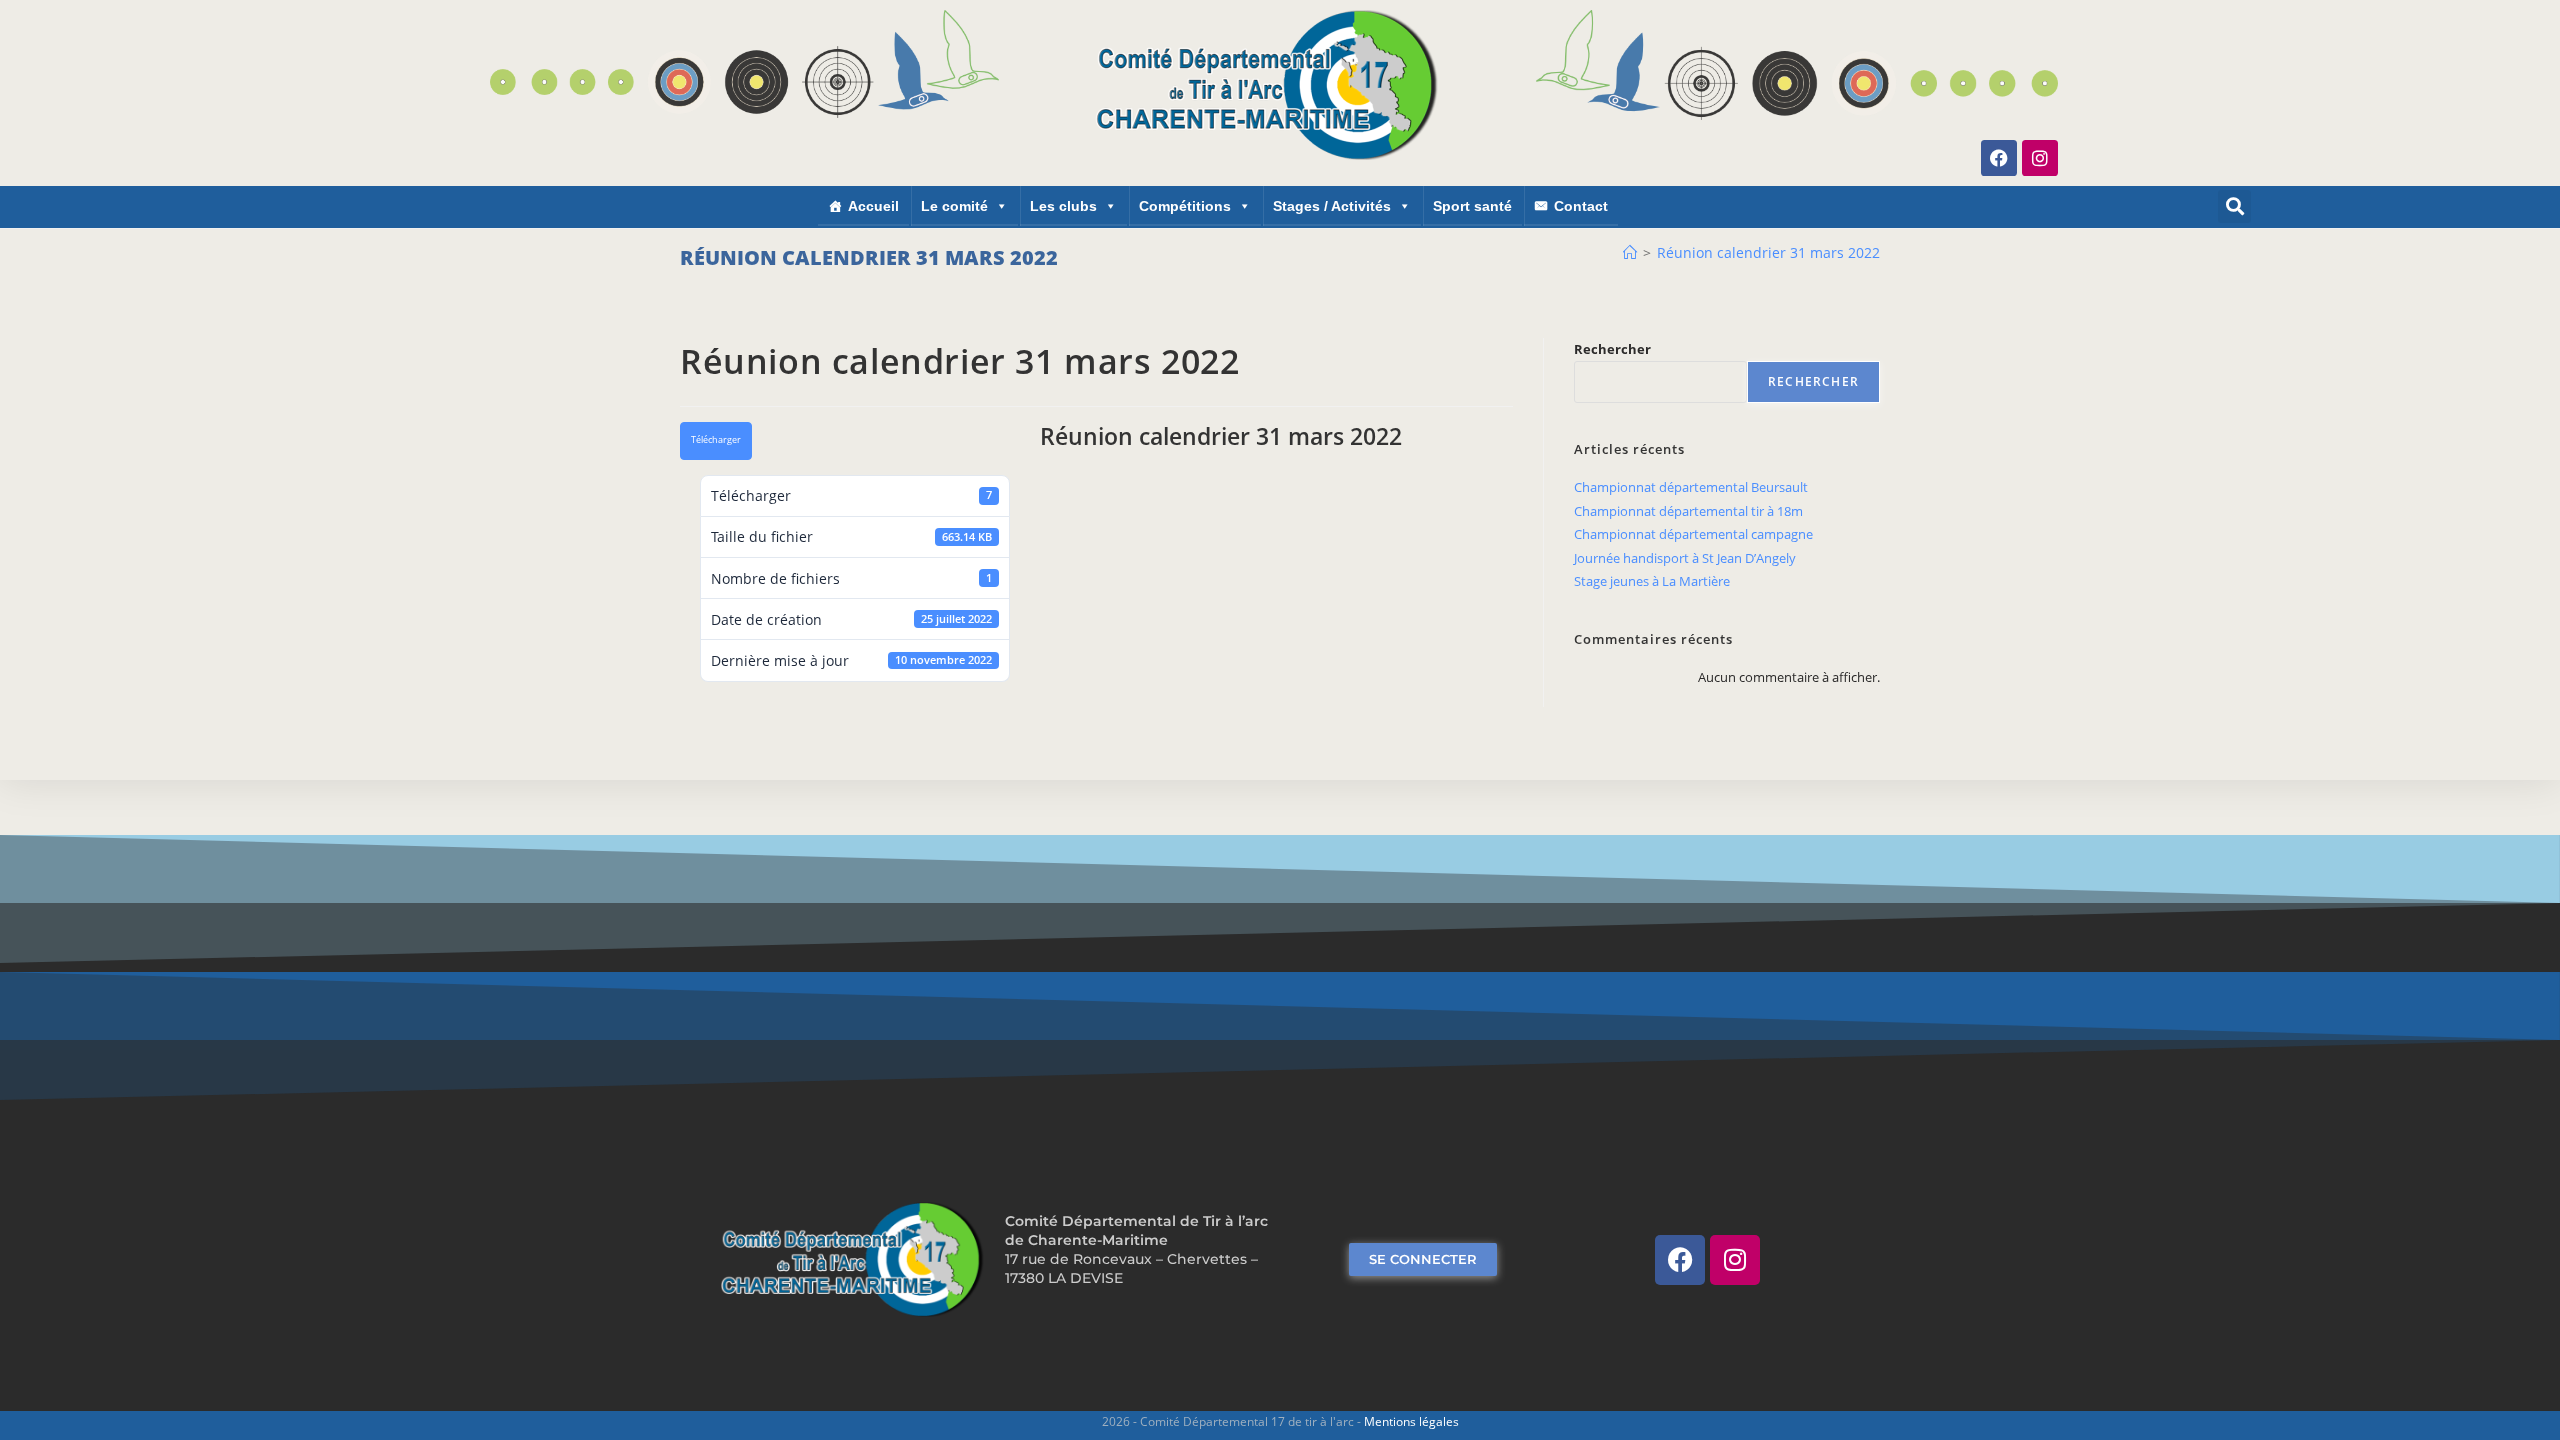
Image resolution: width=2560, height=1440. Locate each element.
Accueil (873, 206)
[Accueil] (1630, 252)
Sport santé (1472, 206)
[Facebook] (1999, 158)
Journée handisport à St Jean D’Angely (1685, 558)
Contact (1581, 206)
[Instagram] (2040, 158)
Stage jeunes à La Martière (1652, 581)
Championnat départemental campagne (1693, 534)
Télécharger (716, 440)
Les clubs (1063, 206)
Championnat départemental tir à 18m (1688, 511)
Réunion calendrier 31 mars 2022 (1768, 252)
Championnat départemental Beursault (1691, 487)
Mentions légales (1411, 1421)
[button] (2234, 206)
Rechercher (1612, 349)
